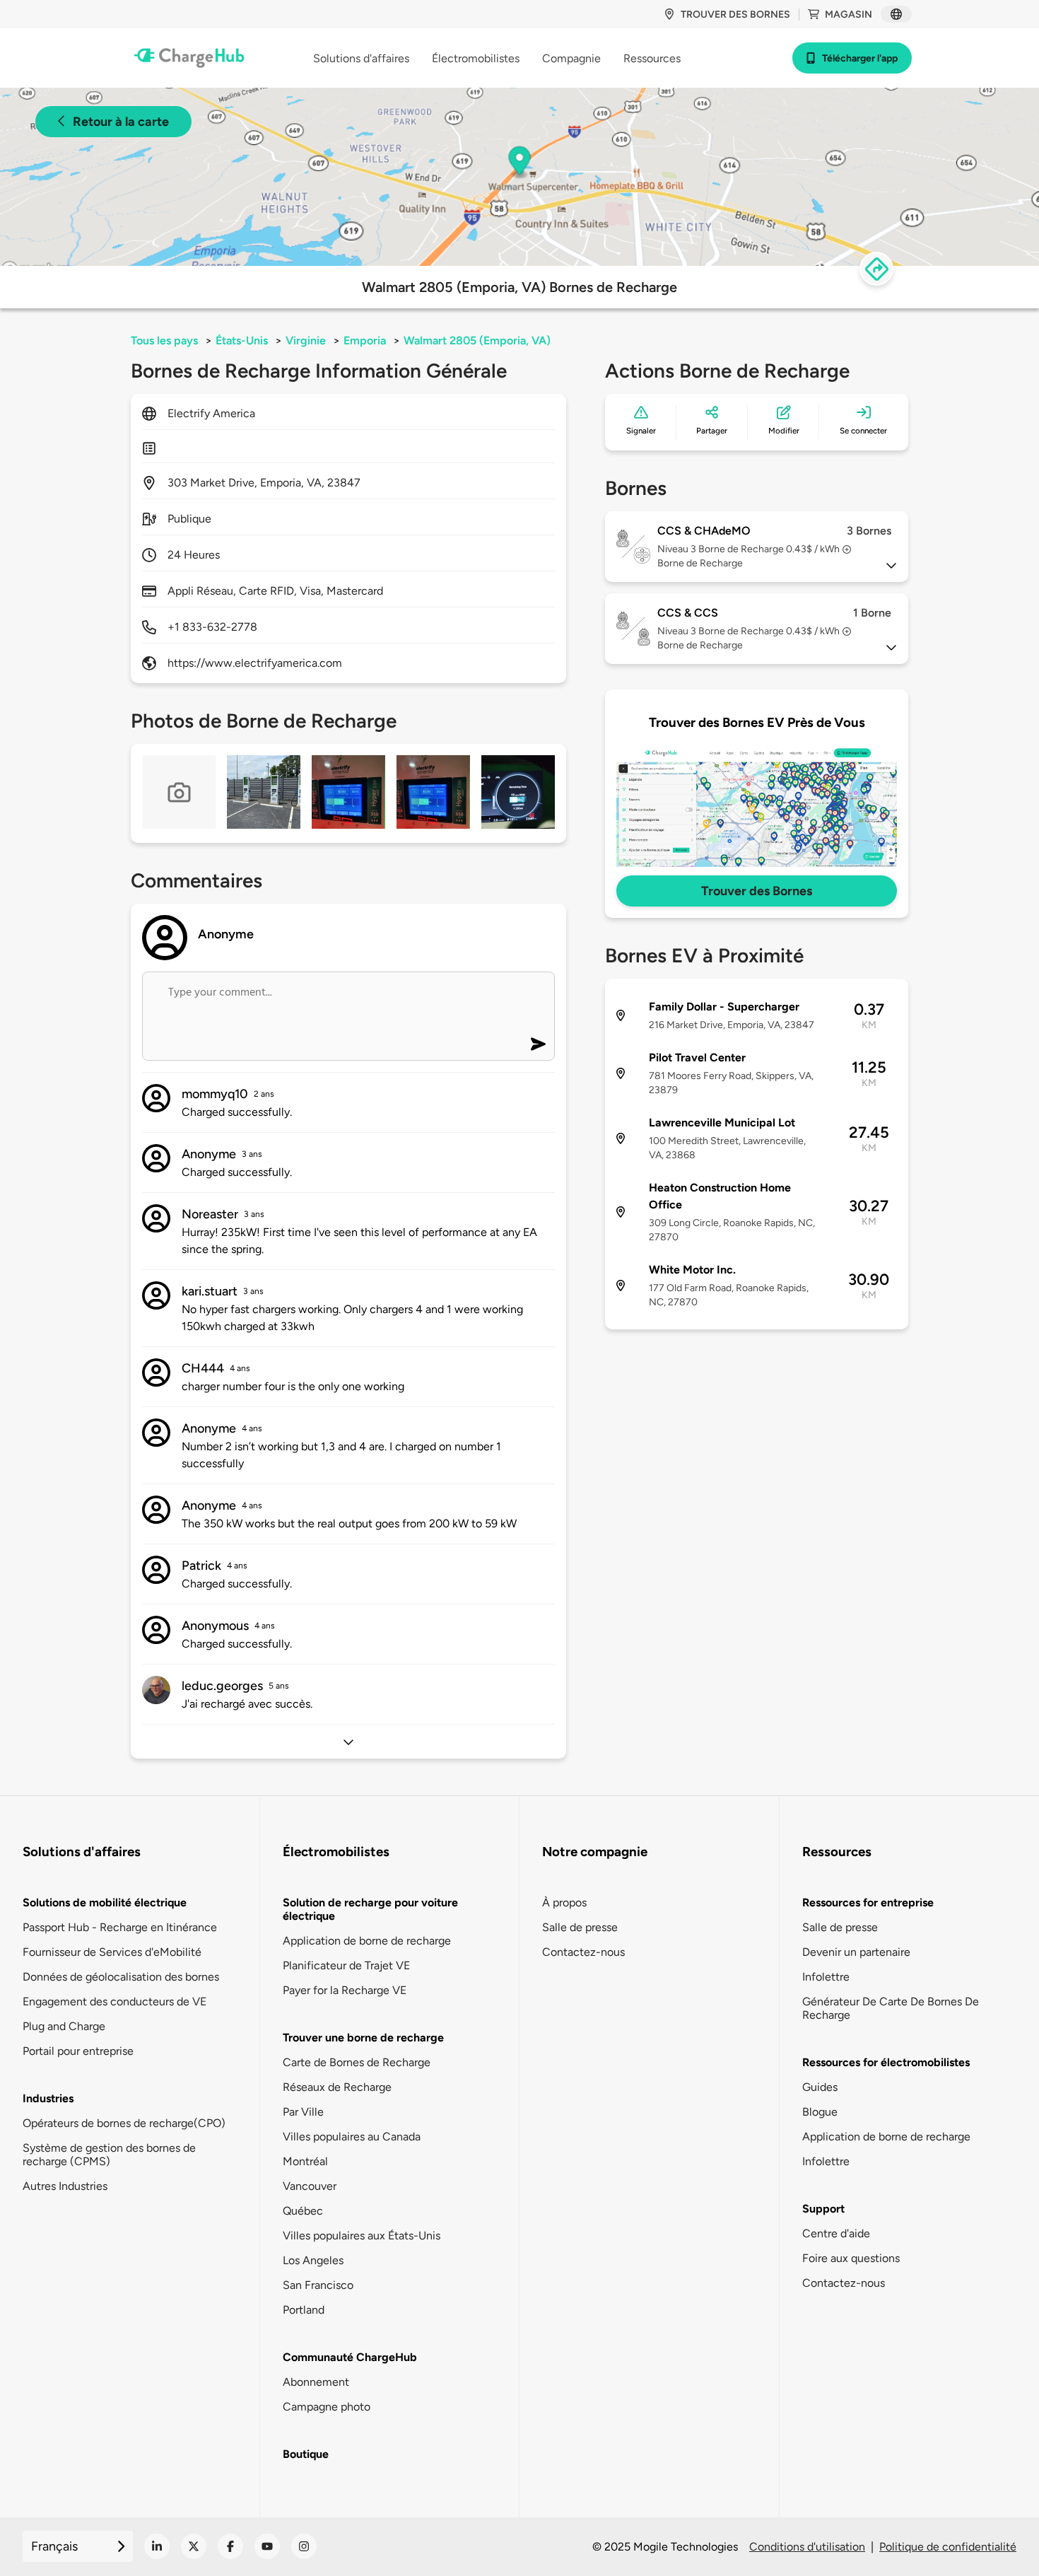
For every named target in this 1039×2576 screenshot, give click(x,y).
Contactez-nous (583, 1952)
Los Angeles (313, 2260)
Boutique (306, 2454)
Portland (304, 2310)
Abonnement (316, 2382)
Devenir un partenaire (856, 1952)
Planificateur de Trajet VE (346, 1965)
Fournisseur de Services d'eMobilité (112, 1952)
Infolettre (826, 1977)
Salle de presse (580, 1927)
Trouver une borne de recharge (363, 2038)
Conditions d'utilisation (807, 2547)
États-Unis (242, 340)
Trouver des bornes (735, 14)
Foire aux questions (851, 2258)
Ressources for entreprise (868, 1902)
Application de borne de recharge (367, 1941)
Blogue (820, 2112)
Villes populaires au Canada (352, 2137)
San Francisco (318, 2285)
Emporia (365, 340)
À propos (564, 1902)
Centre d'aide (836, 2233)
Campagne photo (327, 2407)
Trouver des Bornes (757, 891)
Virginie (306, 340)
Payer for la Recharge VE (345, 1990)
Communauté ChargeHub (350, 2357)
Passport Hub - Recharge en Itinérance (120, 1927)
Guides (820, 2087)
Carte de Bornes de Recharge (357, 2062)
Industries (48, 2098)
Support (823, 2209)
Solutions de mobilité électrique (105, 1902)
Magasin (849, 14)
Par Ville (303, 2112)
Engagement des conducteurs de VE (115, 2001)
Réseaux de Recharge (337, 2087)
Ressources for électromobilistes (886, 2062)
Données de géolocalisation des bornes (121, 1977)
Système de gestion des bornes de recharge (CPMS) (109, 2155)
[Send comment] (538, 1044)
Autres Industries (65, 2186)
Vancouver (310, 2186)
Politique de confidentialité (948, 2547)
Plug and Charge (64, 2026)
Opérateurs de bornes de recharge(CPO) (124, 2123)
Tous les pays (164, 340)
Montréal (305, 2161)
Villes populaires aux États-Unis (362, 2236)
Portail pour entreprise (78, 2051)
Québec (303, 2211)
